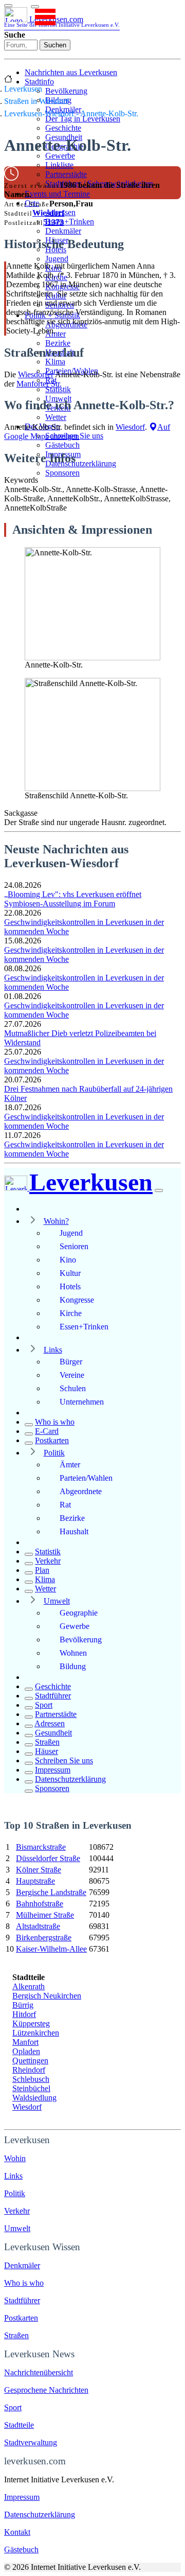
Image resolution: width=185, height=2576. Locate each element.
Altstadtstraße (38, 1926)
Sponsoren (62, 473)
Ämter (55, 334)
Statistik (58, 389)
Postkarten (52, 1440)
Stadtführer (53, 1696)
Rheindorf (29, 2070)
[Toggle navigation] (8, 6)
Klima (55, 362)
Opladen (26, 2051)
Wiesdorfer (36, 374)
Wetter (56, 417)
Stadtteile (19, 2425)
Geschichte (63, 128)
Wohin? (56, 1221)
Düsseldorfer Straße (48, 1858)
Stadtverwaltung (31, 2442)
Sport (44, 1705)
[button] (35, 7)
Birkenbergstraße (44, 1938)
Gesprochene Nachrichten (46, 2390)
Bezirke (58, 343)
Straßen (47, 1742)
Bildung (73, 1666)
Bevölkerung (66, 91)
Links (53, 1350)
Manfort (25, 2042)
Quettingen (30, 2061)
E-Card (47, 1431)
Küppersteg (31, 2023)
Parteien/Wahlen (86, 1478)
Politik (54, 1453)
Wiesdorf (48, 213)
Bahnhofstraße (40, 1904)
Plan (42, 1570)
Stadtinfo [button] (39, 82)
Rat (65, 1505)
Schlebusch (31, 2079)
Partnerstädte (66, 174)
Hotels (70, 1286)
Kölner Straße (39, 1870)
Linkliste (59, 165)
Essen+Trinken (70, 222)
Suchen (55, 45)
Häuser (47, 1751)
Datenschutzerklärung (81, 463)
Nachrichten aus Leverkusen (71, 72)
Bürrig (23, 2005)
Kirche (71, 1313)
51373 (53, 222)
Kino (68, 1260)
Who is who (55, 1422)
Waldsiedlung (34, 2098)
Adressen (50, 1723)
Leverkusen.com (62, 21)
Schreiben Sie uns (64, 1760)
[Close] (159, 1190)
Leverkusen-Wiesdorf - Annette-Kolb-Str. (71, 113)
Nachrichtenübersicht (39, 2372)
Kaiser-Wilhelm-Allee (51, 1949)
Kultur (70, 1273)
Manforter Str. (39, 384)
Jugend (57, 259)
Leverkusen (23, 89)
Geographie (79, 1613)
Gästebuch (62, 445)
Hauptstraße (35, 1881)
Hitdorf (24, 2014)
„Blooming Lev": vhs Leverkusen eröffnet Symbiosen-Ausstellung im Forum (73, 899)
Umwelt (57, 1601)
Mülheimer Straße (45, 1915)
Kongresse (77, 1300)
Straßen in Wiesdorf (36, 101)
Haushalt (74, 1531)
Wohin (15, 2158)
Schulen (73, 1388)
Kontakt (17, 2532)
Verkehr (48, 1561)
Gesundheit (53, 1733)
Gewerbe (60, 156)
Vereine (72, 1375)
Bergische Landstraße (51, 1892)
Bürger (71, 1362)
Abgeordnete (81, 1491)
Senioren (74, 1246)
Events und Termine (57, 194)
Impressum (53, 1770)
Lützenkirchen (36, 2033)
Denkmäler (63, 231)
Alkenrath (29, 1986)
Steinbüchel (31, 2088)
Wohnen (73, 1653)
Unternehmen (82, 1402)
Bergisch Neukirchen (47, 1996)
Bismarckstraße (41, 1847)
